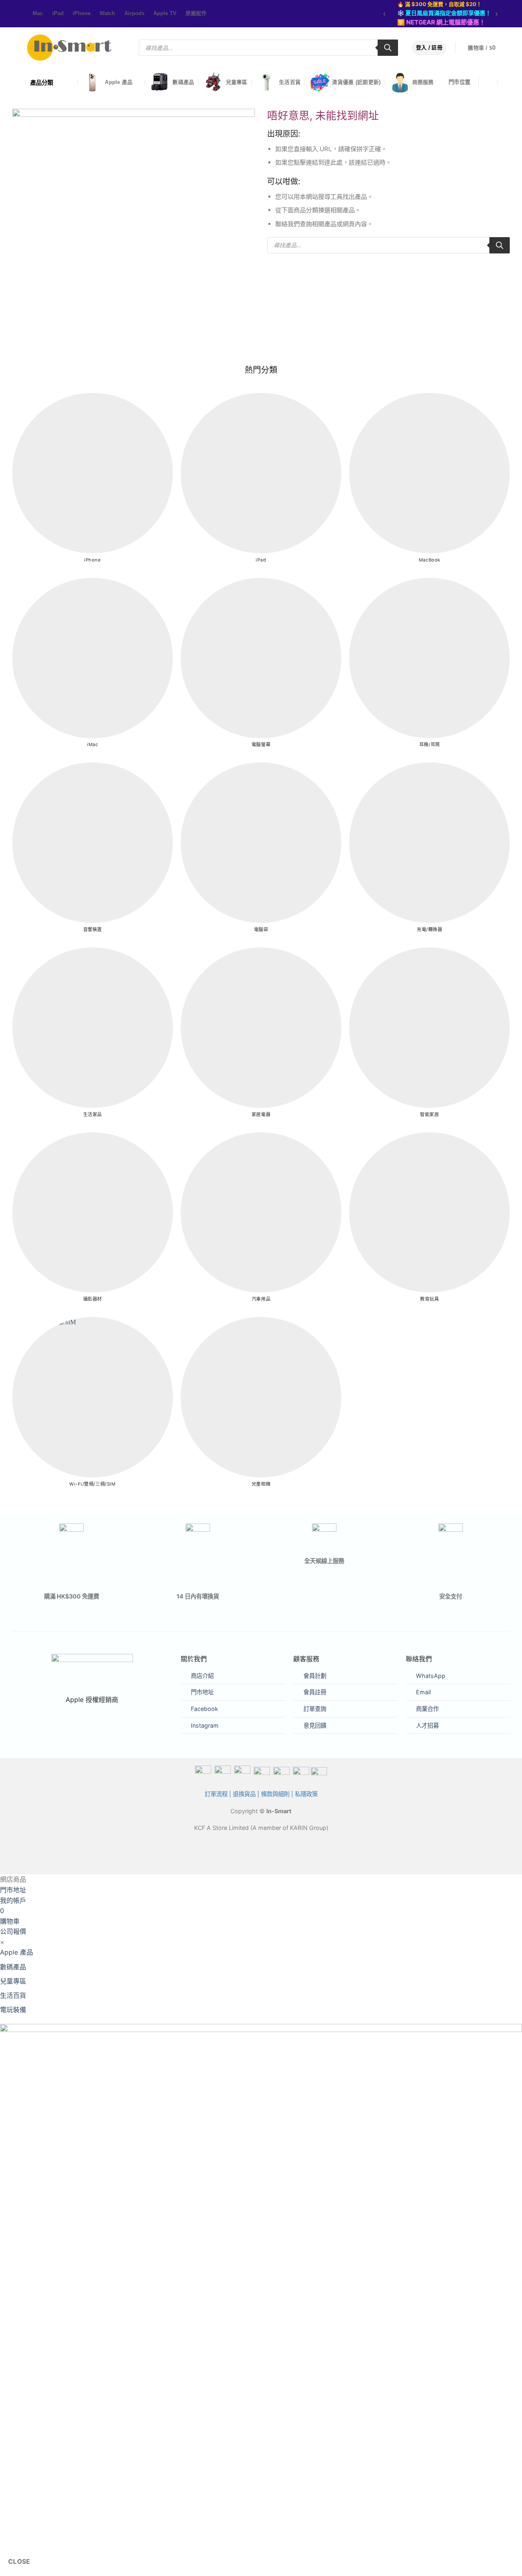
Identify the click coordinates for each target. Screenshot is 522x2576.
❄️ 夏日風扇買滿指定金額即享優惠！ (444, 13)
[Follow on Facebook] (14, 14)
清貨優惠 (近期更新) (356, 82)
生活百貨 (290, 82)
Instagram (205, 1725)
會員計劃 (315, 1676)
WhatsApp (431, 1676)
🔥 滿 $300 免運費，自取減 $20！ (439, 4)
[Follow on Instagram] (18, 14)
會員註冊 (315, 1692)
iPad (58, 13)
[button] (487, 48)
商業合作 (427, 1709)
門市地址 (202, 1692)
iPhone (82, 13)
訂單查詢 (315, 1709)
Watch (107, 13)
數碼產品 (183, 82)
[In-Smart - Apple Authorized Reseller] (69, 48)
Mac (38, 13)
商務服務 (423, 82)
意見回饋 (315, 1725)
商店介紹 (202, 1676)
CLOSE (19, 2562)
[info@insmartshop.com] (490, 83)
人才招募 (427, 1725)
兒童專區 (237, 82)
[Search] (388, 48)
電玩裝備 (13, 2010)
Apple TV (165, 13)
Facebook (205, 1709)
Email (423, 1692)
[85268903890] (506, 83)
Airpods (134, 13)
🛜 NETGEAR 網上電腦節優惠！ (441, 22)
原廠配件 (196, 13)
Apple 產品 (119, 82)
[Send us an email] (22, 14)
